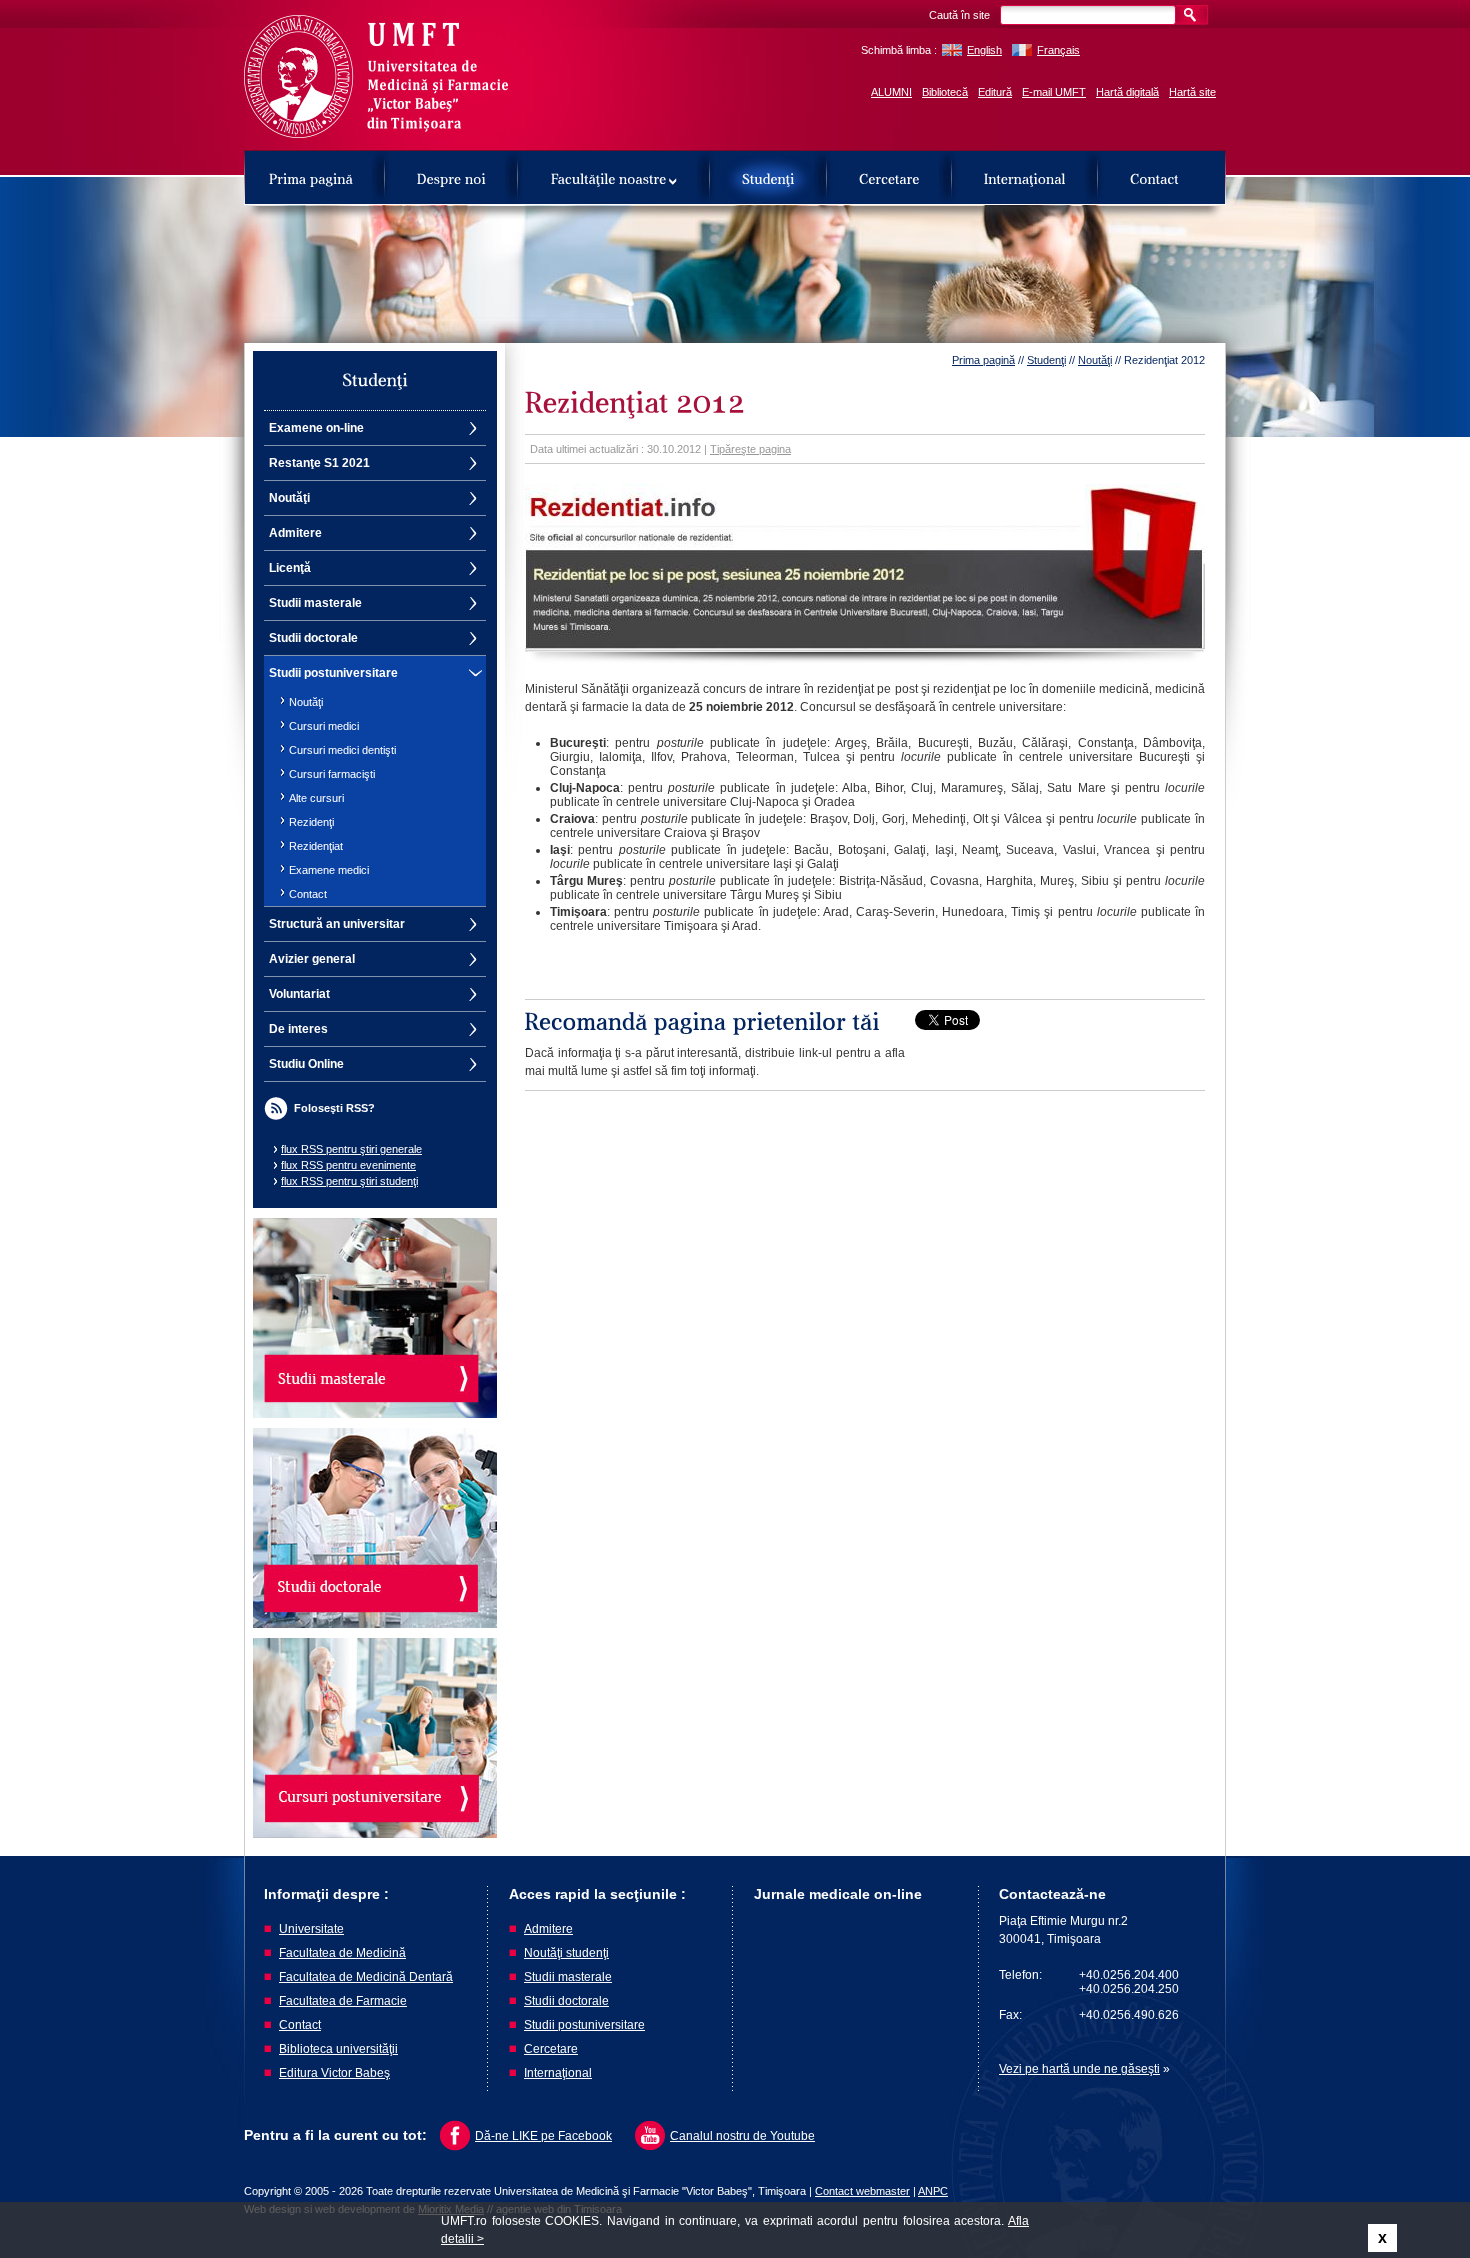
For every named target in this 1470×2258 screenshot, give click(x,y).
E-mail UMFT (1054, 92)
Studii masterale (315, 603)
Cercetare (551, 2049)
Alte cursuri (316, 798)
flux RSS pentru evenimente (348, 1165)
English (984, 50)
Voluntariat (299, 994)
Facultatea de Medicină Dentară (366, 1977)
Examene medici (329, 870)
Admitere (295, 533)
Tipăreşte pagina (750, 449)
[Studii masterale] (375, 1318)
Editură (995, 92)
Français (1058, 50)
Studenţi (1046, 360)
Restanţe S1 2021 (319, 463)
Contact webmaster (862, 2191)
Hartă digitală (1127, 92)
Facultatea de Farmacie (343, 2001)
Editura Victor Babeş (334, 2073)
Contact (308, 894)
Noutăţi (289, 498)
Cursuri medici (324, 726)
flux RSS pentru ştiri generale (351, 1149)
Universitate (311, 1929)
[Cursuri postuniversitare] (375, 1738)
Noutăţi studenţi (566, 1953)
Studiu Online (306, 1064)
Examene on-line (316, 428)
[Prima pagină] (311, 177)
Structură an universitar (337, 924)
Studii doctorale (313, 638)
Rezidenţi (311, 822)
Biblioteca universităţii (338, 2049)
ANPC (933, 2191)
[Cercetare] (889, 177)
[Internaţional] (1025, 177)
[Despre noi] (451, 177)
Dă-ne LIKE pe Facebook (543, 2136)
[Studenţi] (768, 177)
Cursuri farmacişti (332, 774)
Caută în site (959, 15)
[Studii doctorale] (375, 1528)
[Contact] (1154, 177)
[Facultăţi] (614, 177)
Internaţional (558, 2073)
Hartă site (1192, 92)
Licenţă (290, 568)
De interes (298, 1029)
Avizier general (312, 959)
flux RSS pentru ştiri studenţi (349, 1181)
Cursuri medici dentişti (342, 750)
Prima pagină (983, 360)
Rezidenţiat (316, 846)
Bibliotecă (945, 92)
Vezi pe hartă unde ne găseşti (1079, 2069)
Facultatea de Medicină (342, 1953)
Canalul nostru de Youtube (742, 2136)
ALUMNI (891, 92)
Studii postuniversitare (333, 673)
